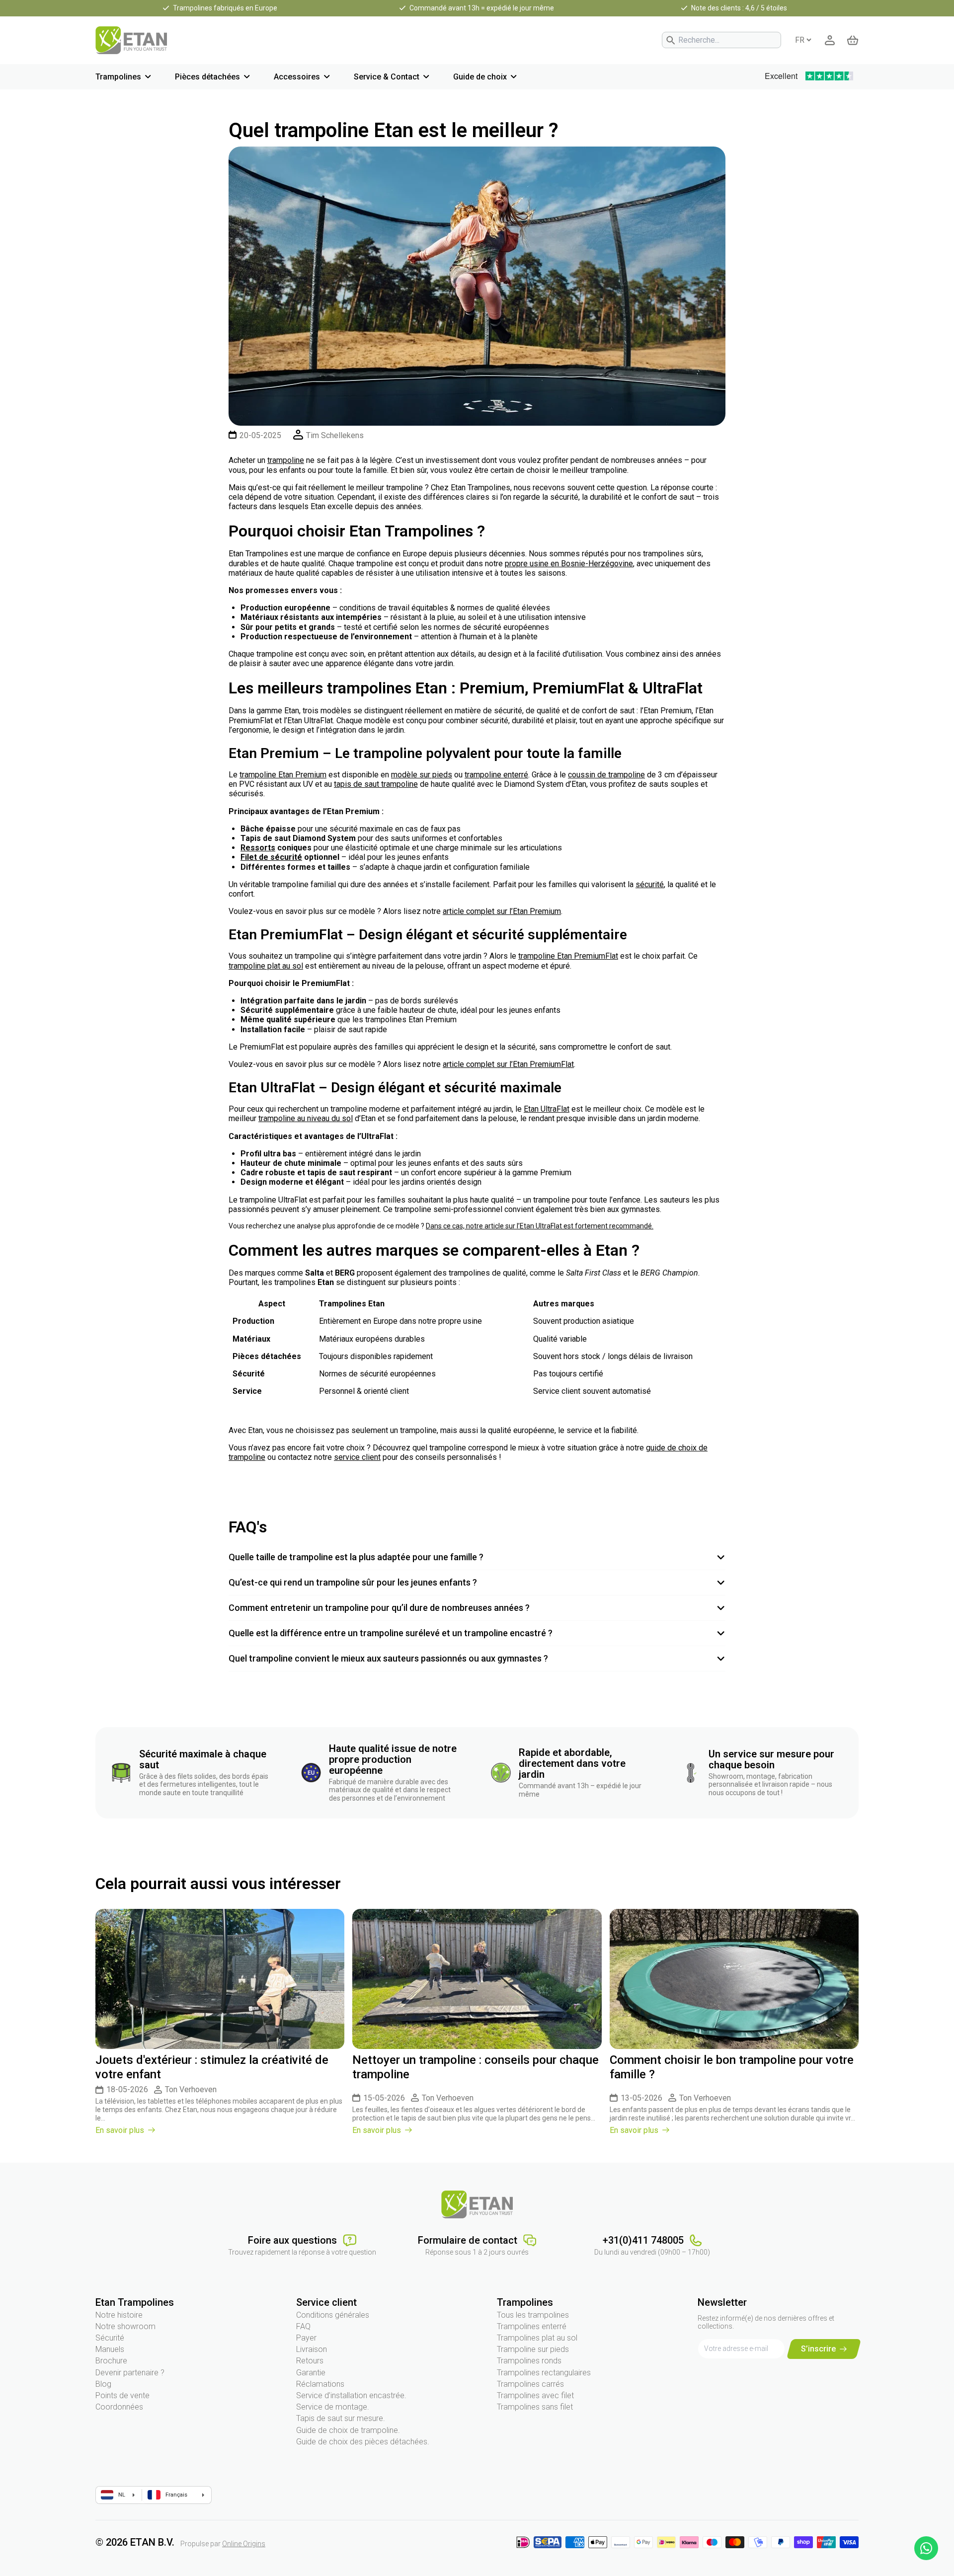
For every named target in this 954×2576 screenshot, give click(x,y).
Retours (310, 2361)
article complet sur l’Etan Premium (502, 911)
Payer (306, 2338)
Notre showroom (125, 2326)
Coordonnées (119, 2407)
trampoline (286, 460)
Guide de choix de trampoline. (348, 2430)
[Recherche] (671, 40)
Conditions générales (333, 2315)
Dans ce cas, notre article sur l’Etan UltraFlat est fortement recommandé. (540, 1226)
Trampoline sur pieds (533, 2349)
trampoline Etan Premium (283, 775)
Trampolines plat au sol (537, 2338)
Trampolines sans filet (535, 2407)
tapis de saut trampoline (376, 784)
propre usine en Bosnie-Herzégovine (569, 564)
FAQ (303, 2326)
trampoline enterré (496, 775)
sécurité (650, 884)
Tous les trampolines (533, 2315)
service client (357, 1457)
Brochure (111, 2361)
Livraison (312, 2349)
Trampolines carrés (530, 2384)
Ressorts (258, 848)
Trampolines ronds (529, 2361)
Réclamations (320, 2384)
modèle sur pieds (422, 775)
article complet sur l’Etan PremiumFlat (508, 1064)
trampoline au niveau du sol (306, 1118)
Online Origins (244, 2544)
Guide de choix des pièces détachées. (363, 2442)
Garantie (311, 2373)
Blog (103, 2384)
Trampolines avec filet (535, 2395)
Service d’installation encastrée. (351, 2395)
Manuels (110, 2349)
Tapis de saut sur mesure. (341, 2418)
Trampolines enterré (532, 2326)
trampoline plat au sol (266, 966)
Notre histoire (119, 2315)
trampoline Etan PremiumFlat (568, 956)
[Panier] (853, 40)
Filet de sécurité (271, 857)
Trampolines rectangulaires (544, 2373)
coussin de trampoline (606, 775)
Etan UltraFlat (547, 1109)
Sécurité (110, 2338)
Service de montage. (333, 2407)
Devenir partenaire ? (130, 2373)
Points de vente (122, 2395)
